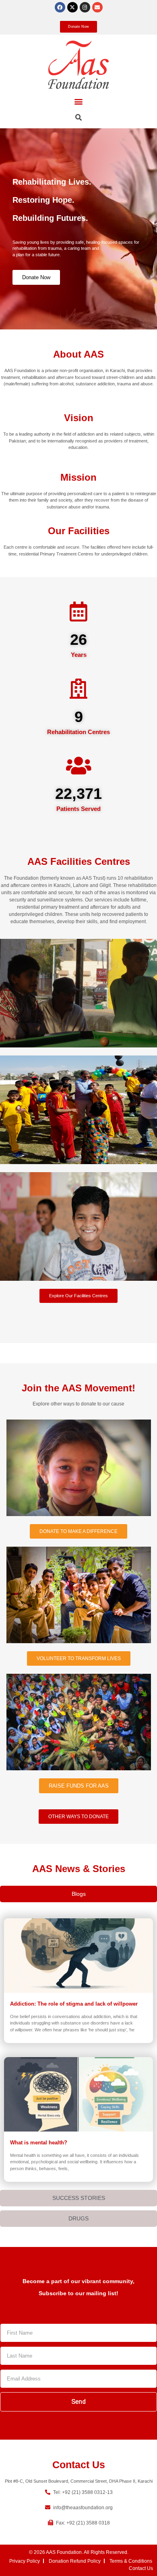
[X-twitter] (72, 7)
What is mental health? (39, 2143)
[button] (79, 102)
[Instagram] (85, 7)
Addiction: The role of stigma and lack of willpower (74, 2004)
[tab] (78, 1894)
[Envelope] (97, 7)
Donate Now (36, 277)
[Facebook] (60, 7)
